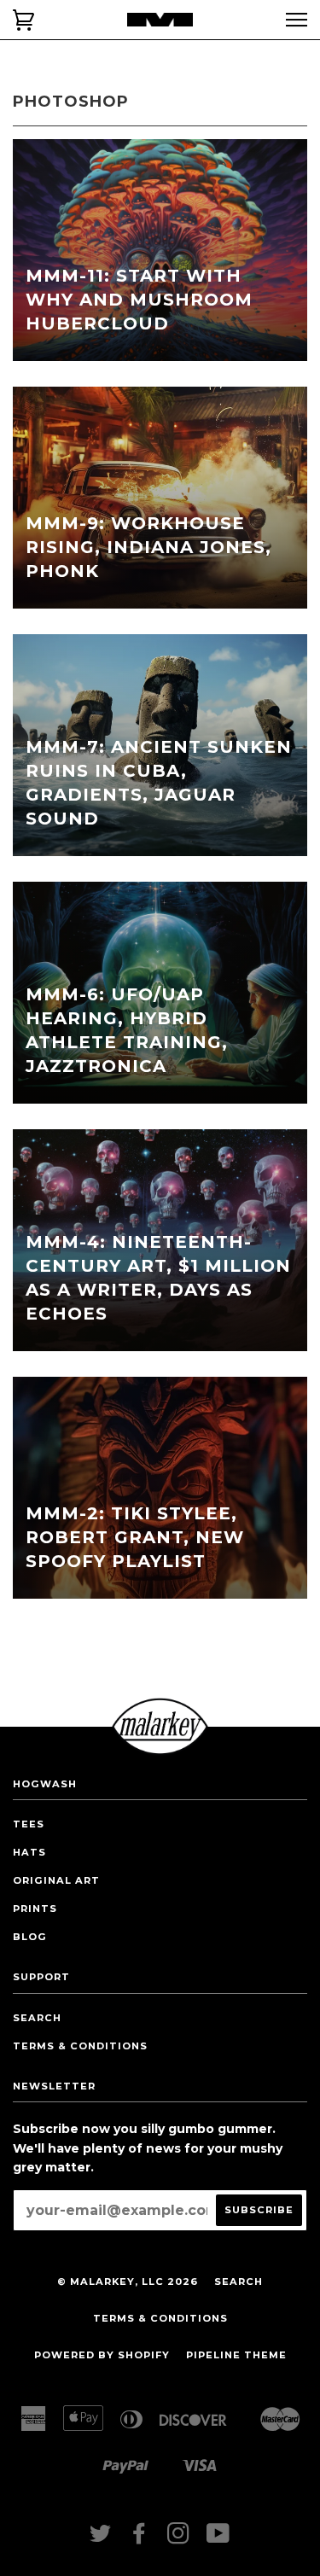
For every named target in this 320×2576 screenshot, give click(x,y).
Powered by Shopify (102, 2355)
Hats (29, 1852)
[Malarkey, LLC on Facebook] (140, 2538)
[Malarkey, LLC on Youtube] (218, 2538)
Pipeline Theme (236, 2355)
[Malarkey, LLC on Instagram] (179, 2538)
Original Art (56, 1880)
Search (37, 2018)
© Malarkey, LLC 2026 (128, 2282)
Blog (30, 1937)
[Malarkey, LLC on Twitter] (101, 2538)
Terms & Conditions (80, 2046)
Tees (29, 1824)
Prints (35, 1909)
